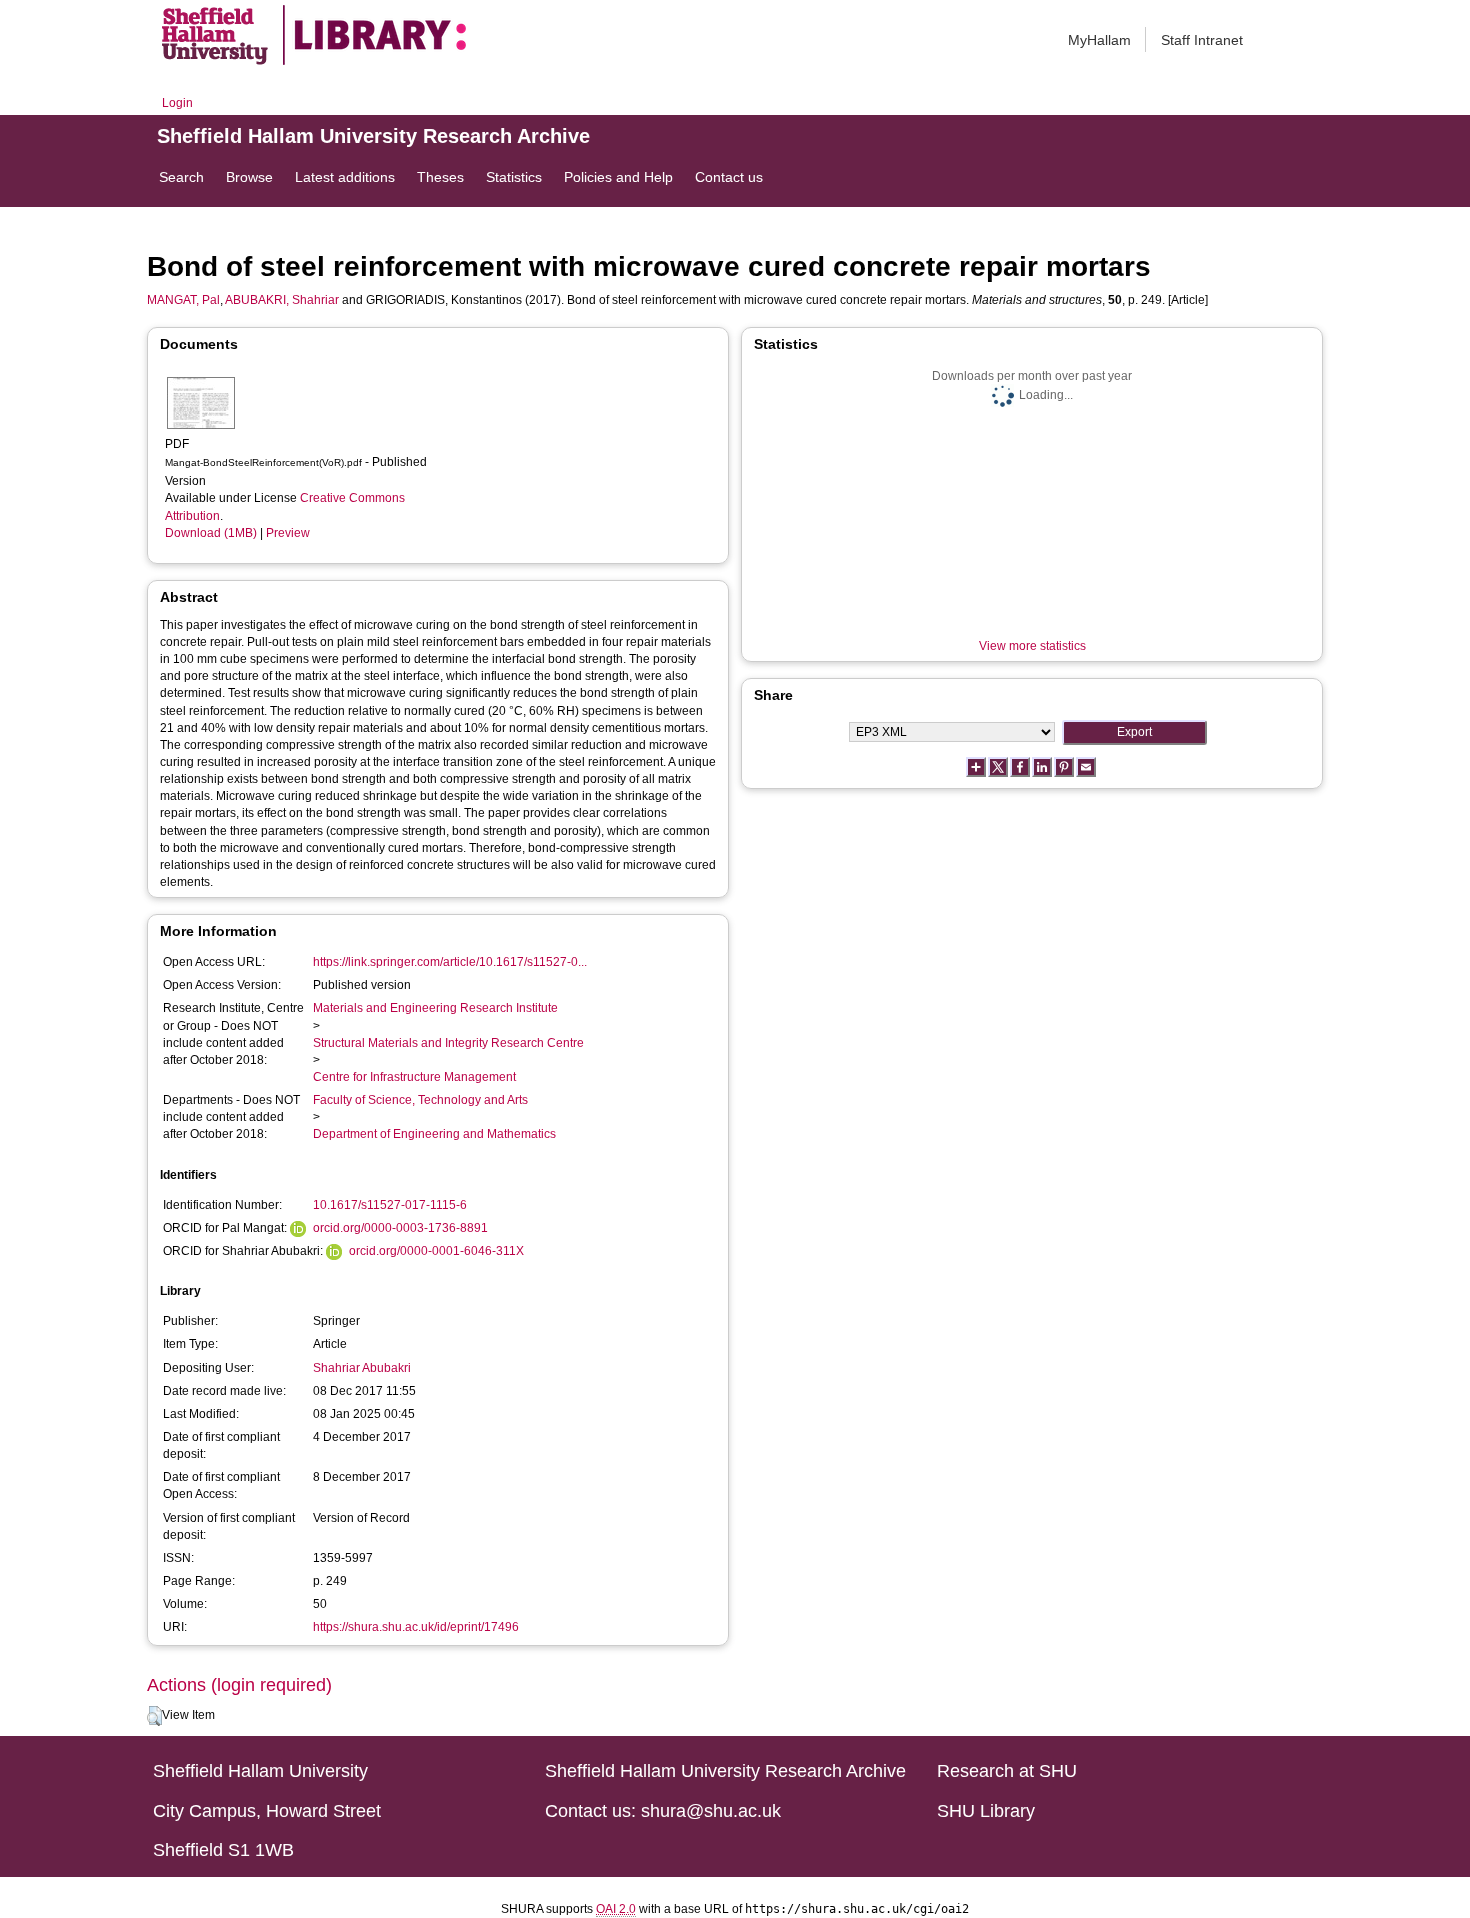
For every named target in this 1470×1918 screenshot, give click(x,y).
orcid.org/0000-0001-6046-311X (436, 1251)
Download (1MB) (211, 533)
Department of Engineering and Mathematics (434, 1134)
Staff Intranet (1202, 40)
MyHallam (1099, 40)
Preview (288, 533)
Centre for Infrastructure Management (414, 1077)
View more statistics (1032, 646)
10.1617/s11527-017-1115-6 (390, 1205)
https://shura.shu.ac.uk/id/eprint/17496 (416, 1627)
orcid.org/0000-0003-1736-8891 (400, 1228)
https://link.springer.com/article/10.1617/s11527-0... (450, 962)
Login (177, 103)
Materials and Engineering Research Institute (435, 1008)
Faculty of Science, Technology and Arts (420, 1100)
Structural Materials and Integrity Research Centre (448, 1043)
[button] (154, 1716)
